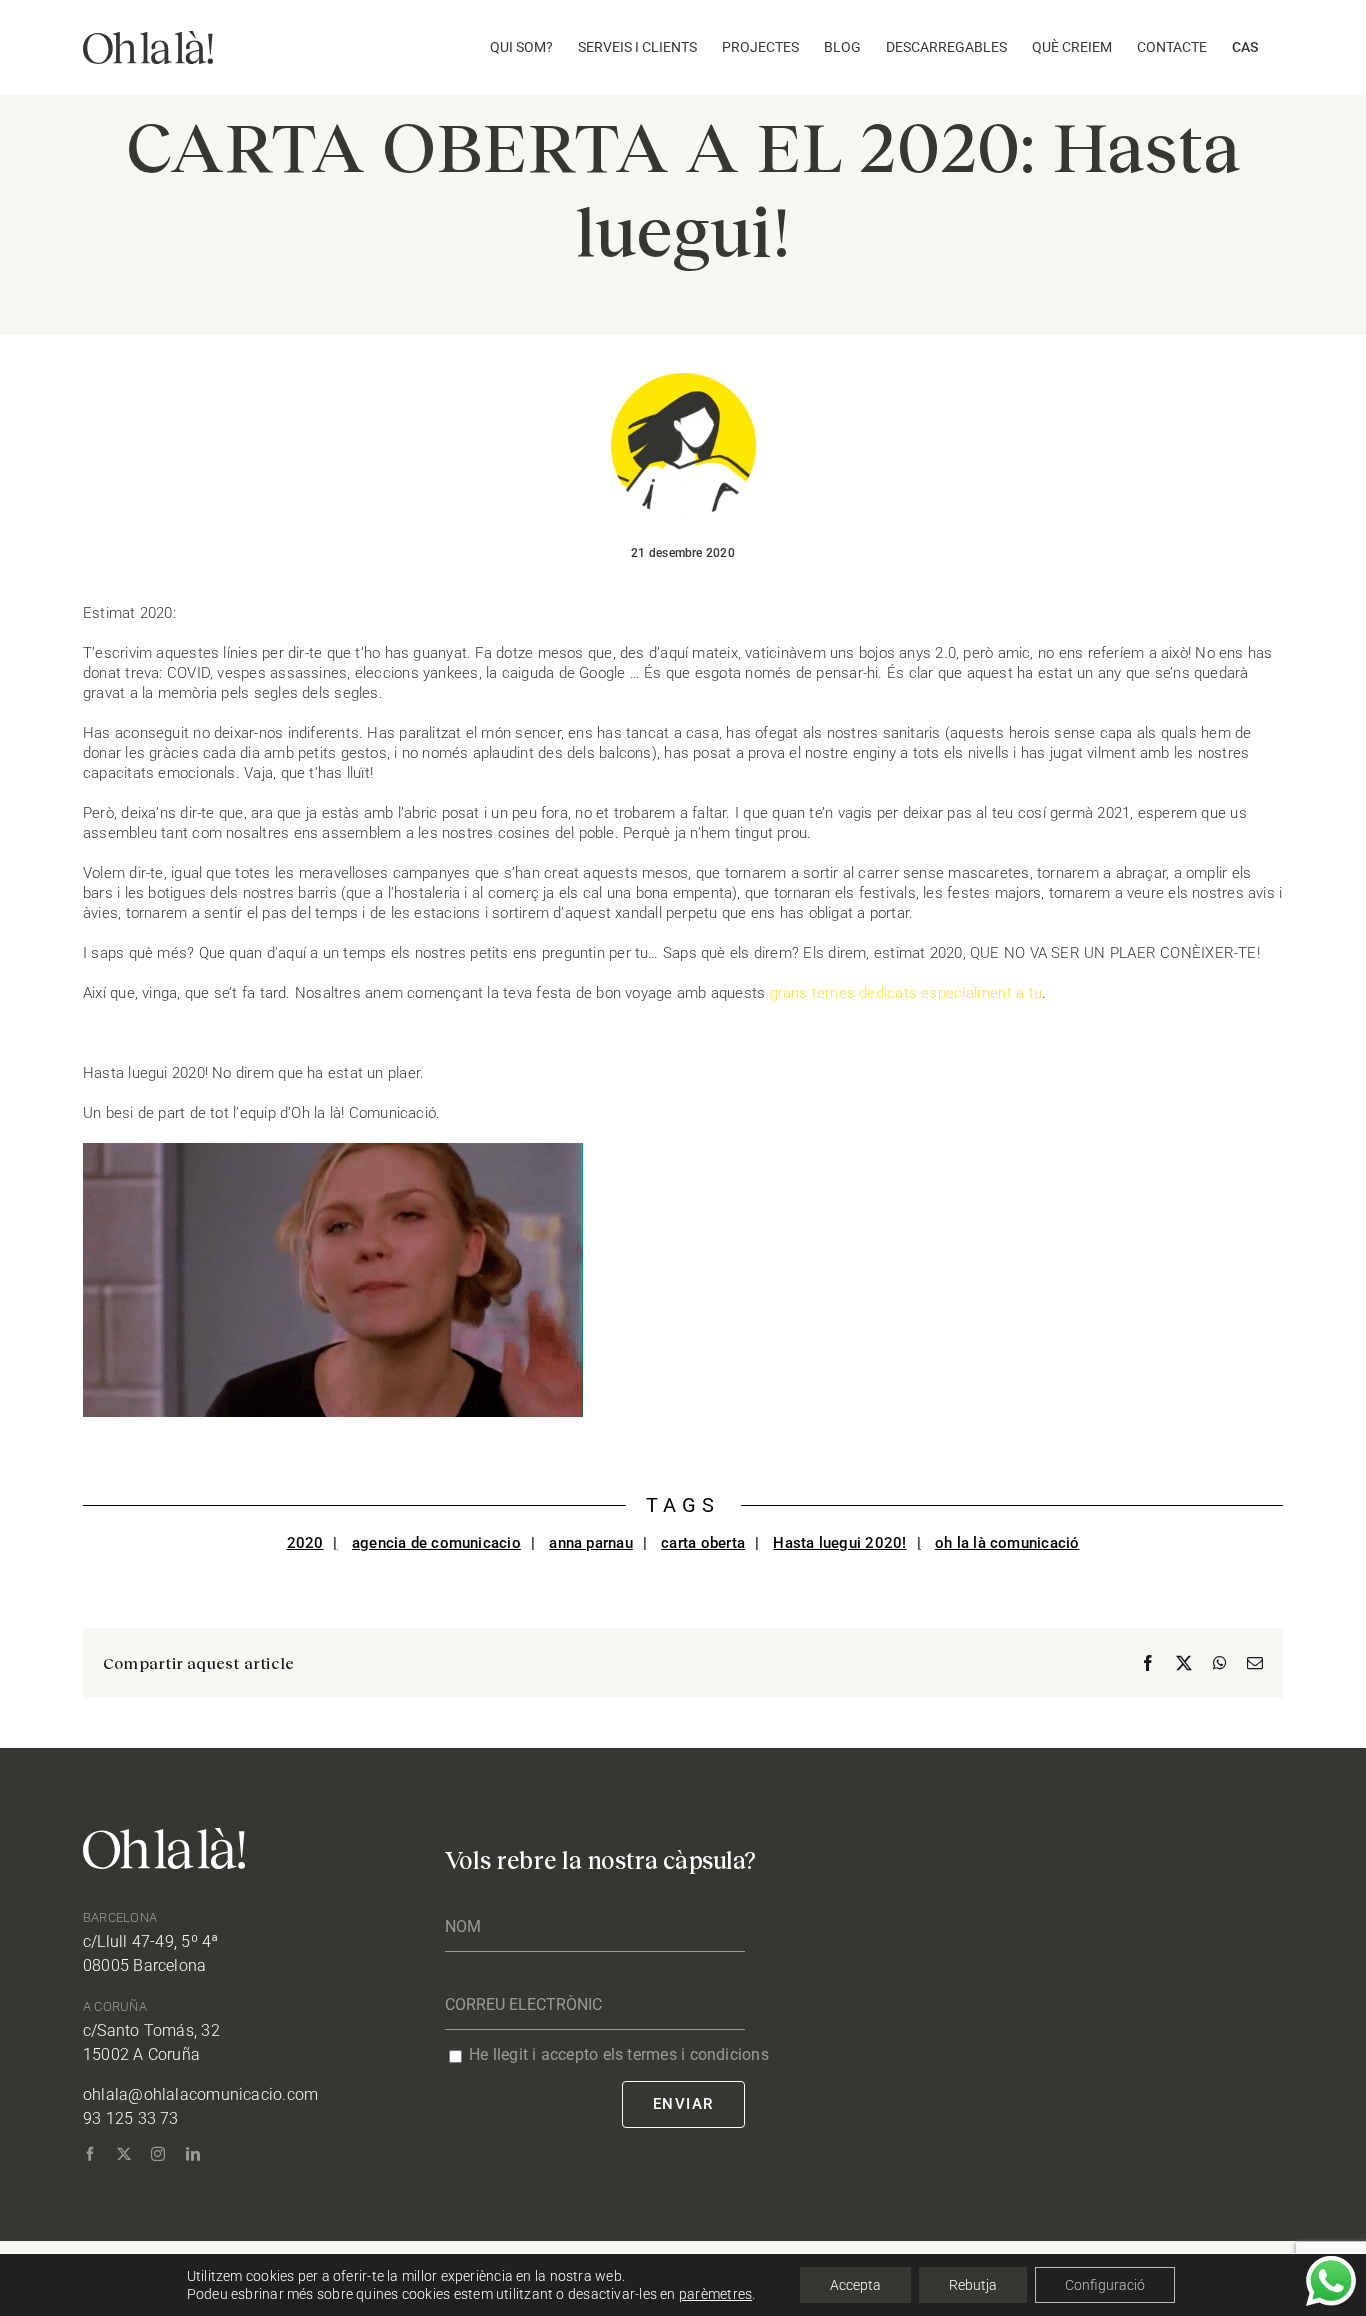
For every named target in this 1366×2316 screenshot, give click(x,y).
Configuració (1105, 2285)
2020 (305, 1543)
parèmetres (715, 2294)
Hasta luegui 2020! (839, 1543)
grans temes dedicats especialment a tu (906, 993)
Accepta (855, 2285)
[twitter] (124, 2154)
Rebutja (973, 2285)
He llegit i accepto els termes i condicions (619, 2054)
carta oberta (703, 1543)
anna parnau (590, 1543)
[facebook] (90, 2154)
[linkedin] (193, 2154)
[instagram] (158, 2154)
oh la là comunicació (1007, 1543)
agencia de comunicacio (436, 1543)
